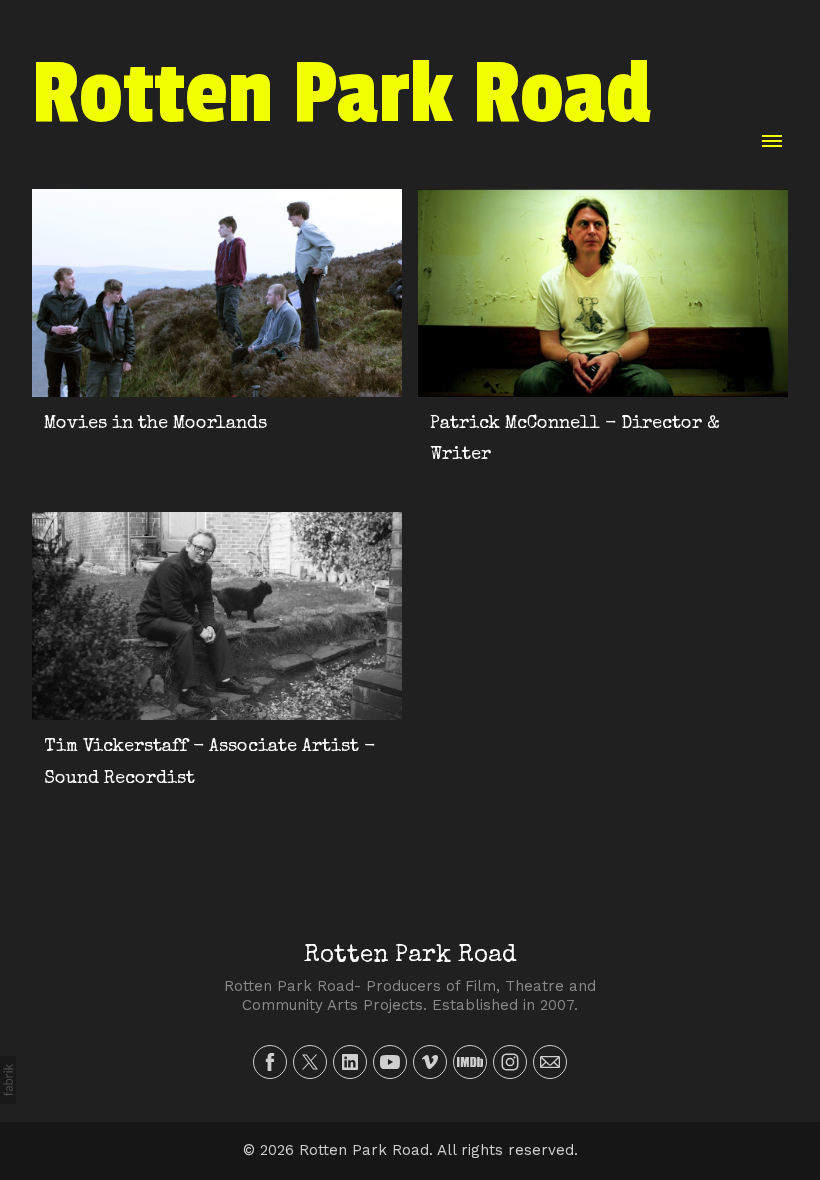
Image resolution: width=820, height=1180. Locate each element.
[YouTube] (390, 1062)
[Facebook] (270, 1062)
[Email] (550, 1062)
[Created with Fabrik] (8, 1080)
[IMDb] (470, 1062)
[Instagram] (510, 1062)
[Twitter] (310, 1062)
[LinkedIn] (350, 1062)
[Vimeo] (430, 1062)
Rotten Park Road (410, 956)
